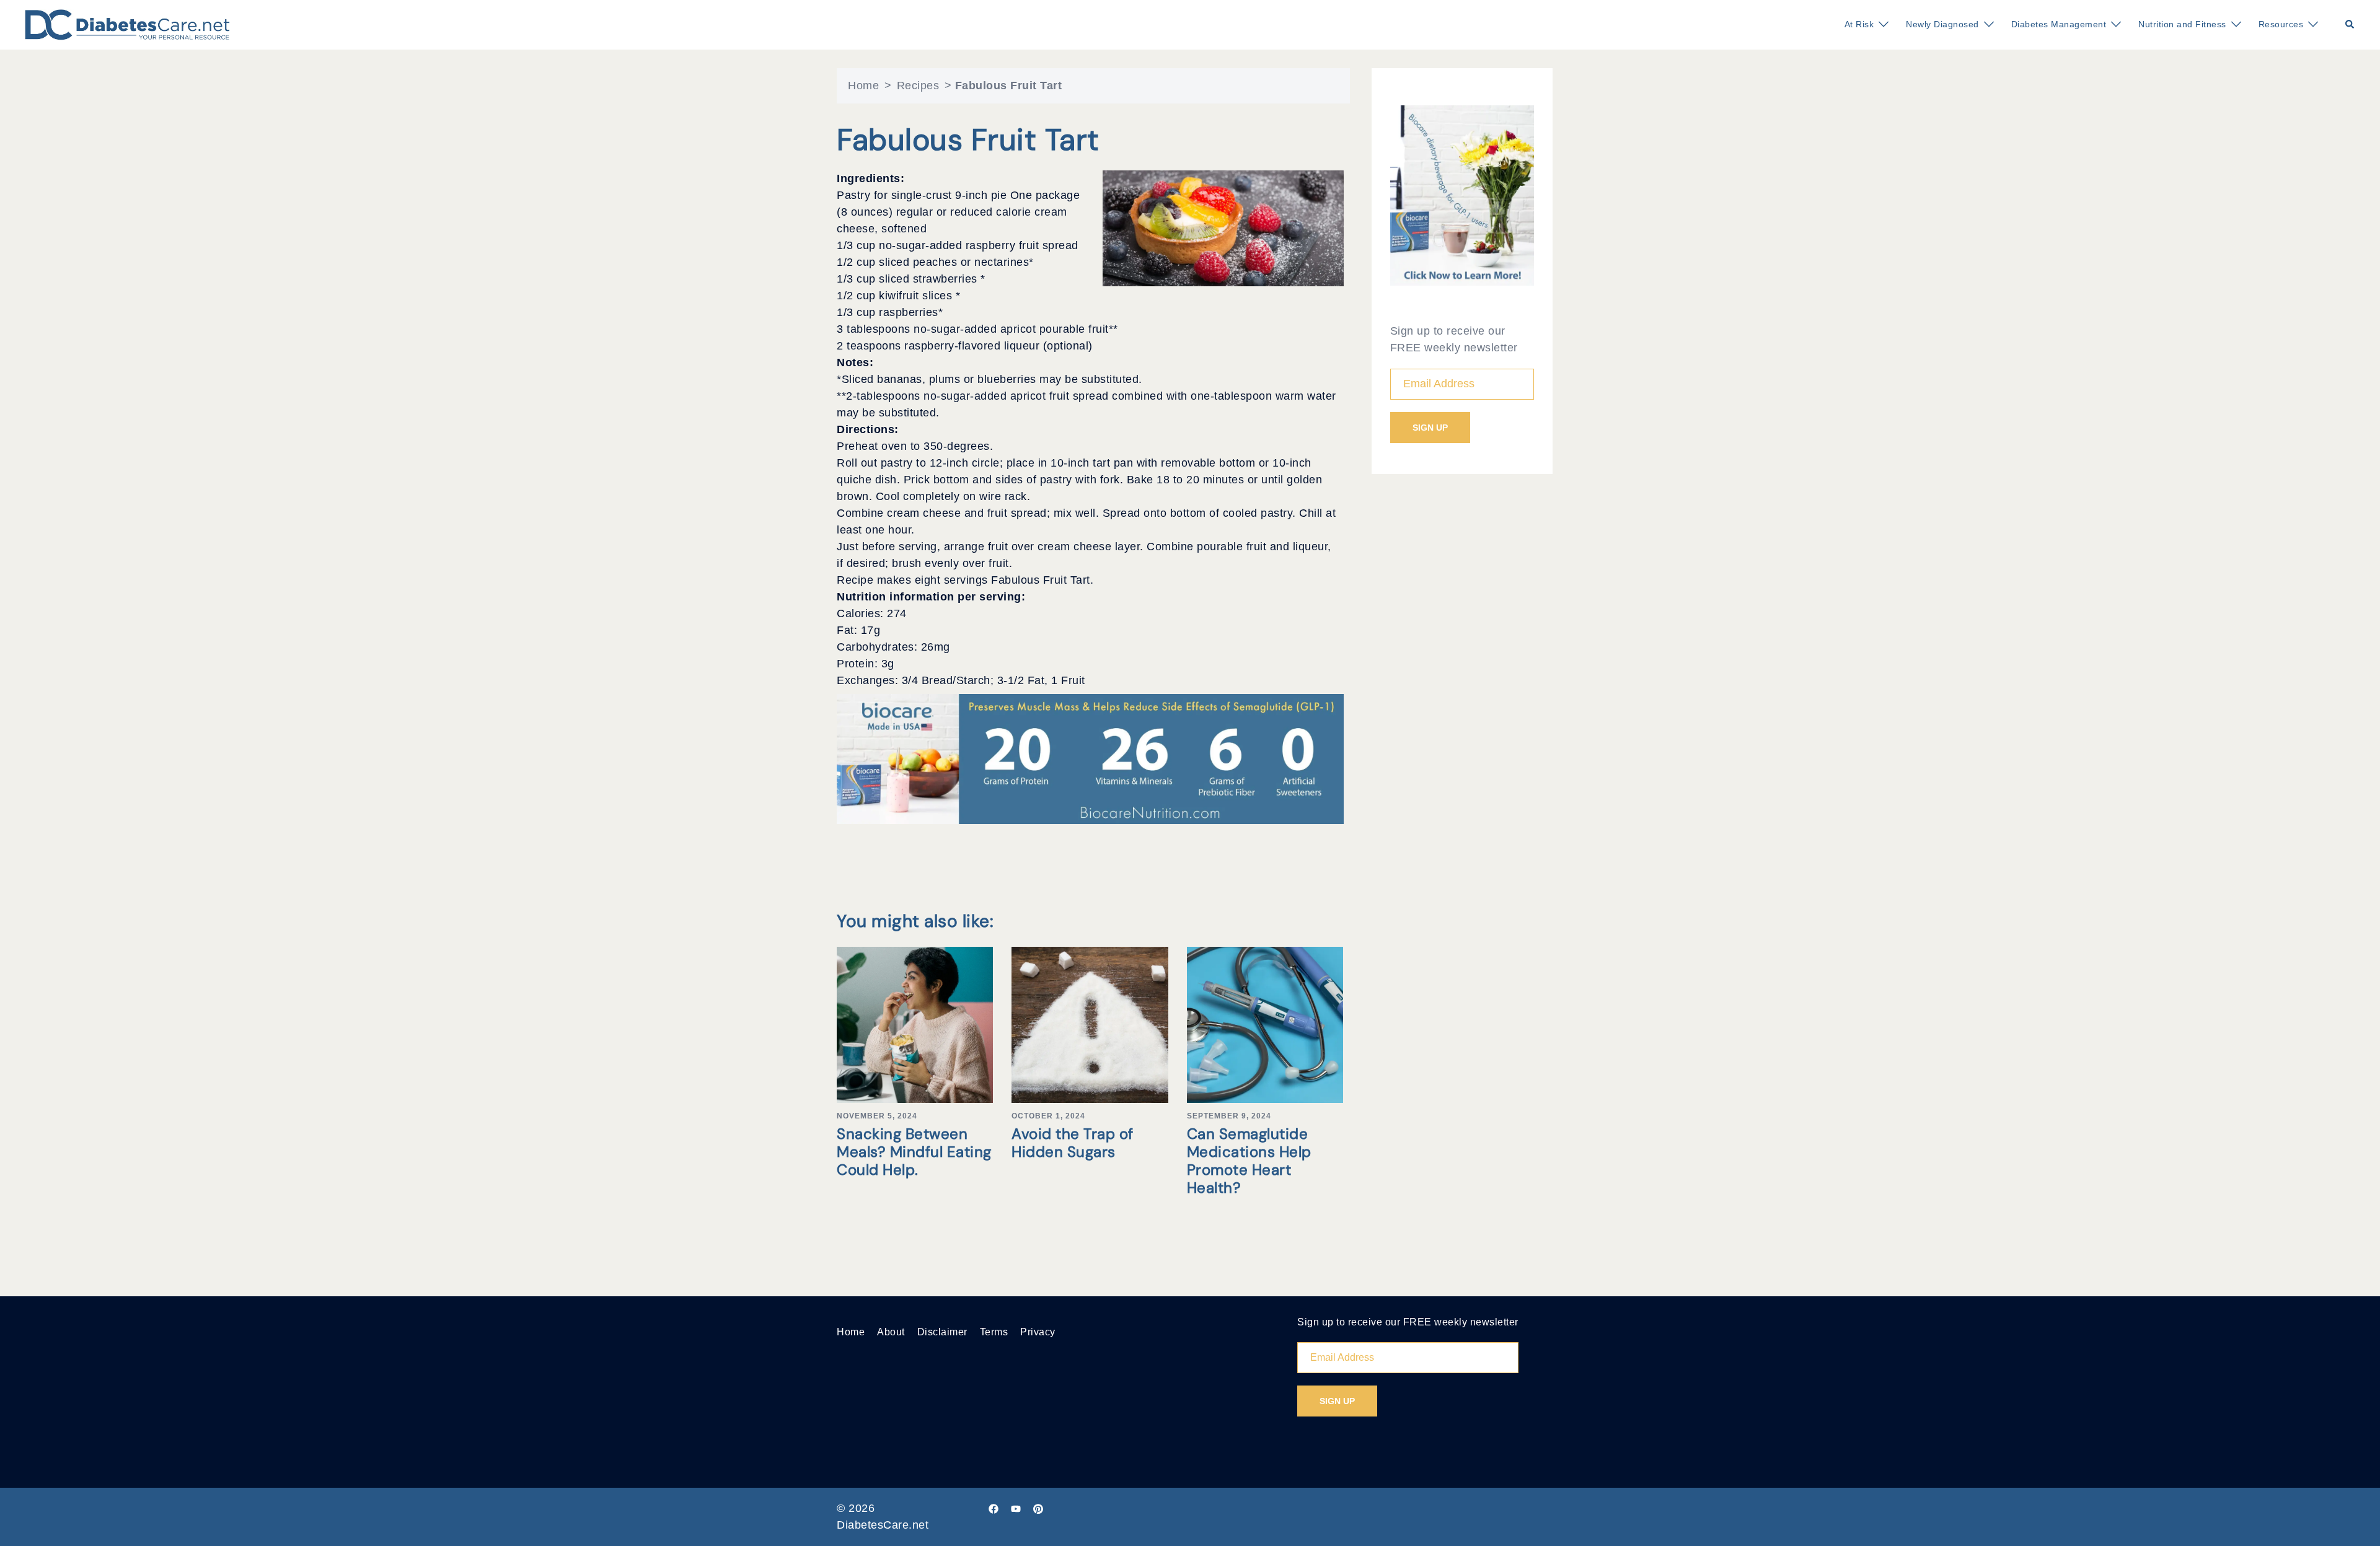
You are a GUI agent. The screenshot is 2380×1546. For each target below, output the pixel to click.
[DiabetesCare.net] (127, 24)
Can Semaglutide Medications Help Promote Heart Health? (1249, 1160)
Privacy (1038, 1332)
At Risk (1859, 24)
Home (863, 86)
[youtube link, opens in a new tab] (1016, 1508)
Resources (2281, 24)
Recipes (918, 86)
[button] (2350, 25)
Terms (994, 1332)
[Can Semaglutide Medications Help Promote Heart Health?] (1265, 1024)
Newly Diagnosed (1942, 24)
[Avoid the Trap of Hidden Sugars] (1090, 1024)
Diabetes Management (2059, 24)
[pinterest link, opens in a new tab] (1038, 1508)
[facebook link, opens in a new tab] (994, 1508)
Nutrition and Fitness (2182, 24)
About (891, 1332)
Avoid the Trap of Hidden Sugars (1073, 1143)
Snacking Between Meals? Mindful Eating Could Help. (914, 1152)
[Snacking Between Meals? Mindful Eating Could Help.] (915, 1024)
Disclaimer (942, 1332)
